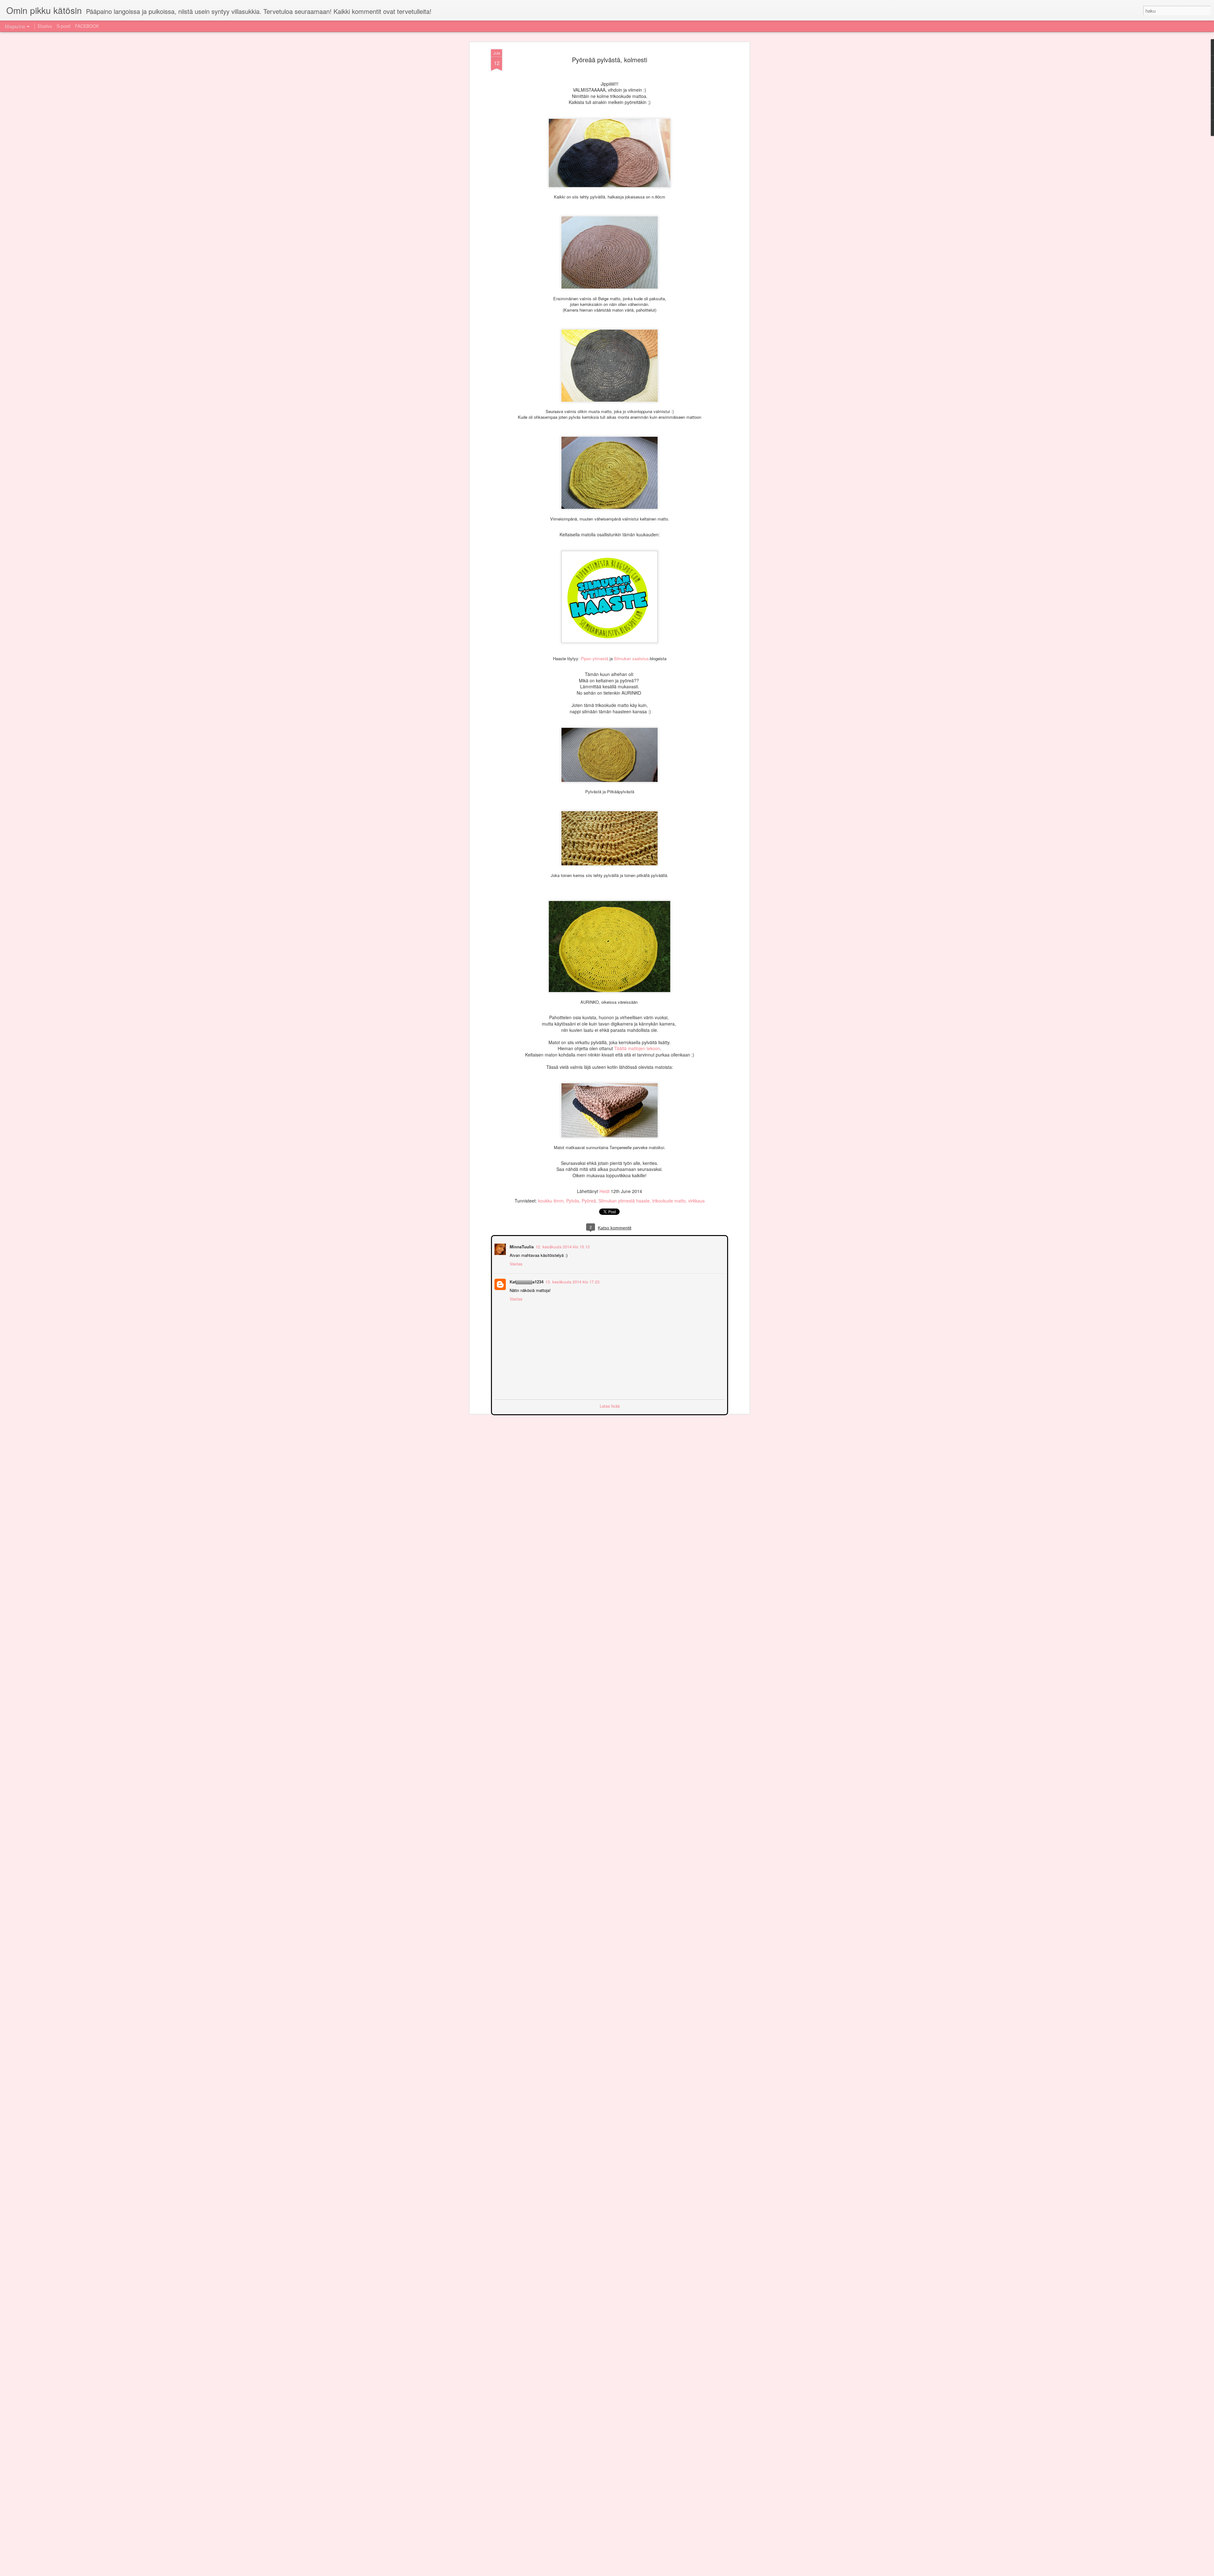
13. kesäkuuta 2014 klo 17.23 (572, 1281)
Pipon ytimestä (595, 658)
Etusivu (45, 26)
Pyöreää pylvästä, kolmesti (610, 60)
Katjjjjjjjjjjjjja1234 (526, 1281)
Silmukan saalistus (631, 658)
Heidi (604, 1191)
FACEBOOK (87, 26)
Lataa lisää (610, 1405)
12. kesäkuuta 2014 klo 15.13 (562, 1246)
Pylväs (573, 1201)
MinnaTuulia (521, 1246)
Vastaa (515, 1263)
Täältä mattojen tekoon (637, 1048)
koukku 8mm (551, 1201)
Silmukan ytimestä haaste (624, 1201)
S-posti (64, 26)
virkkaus (696, 1201)
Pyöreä (589, 1201)
